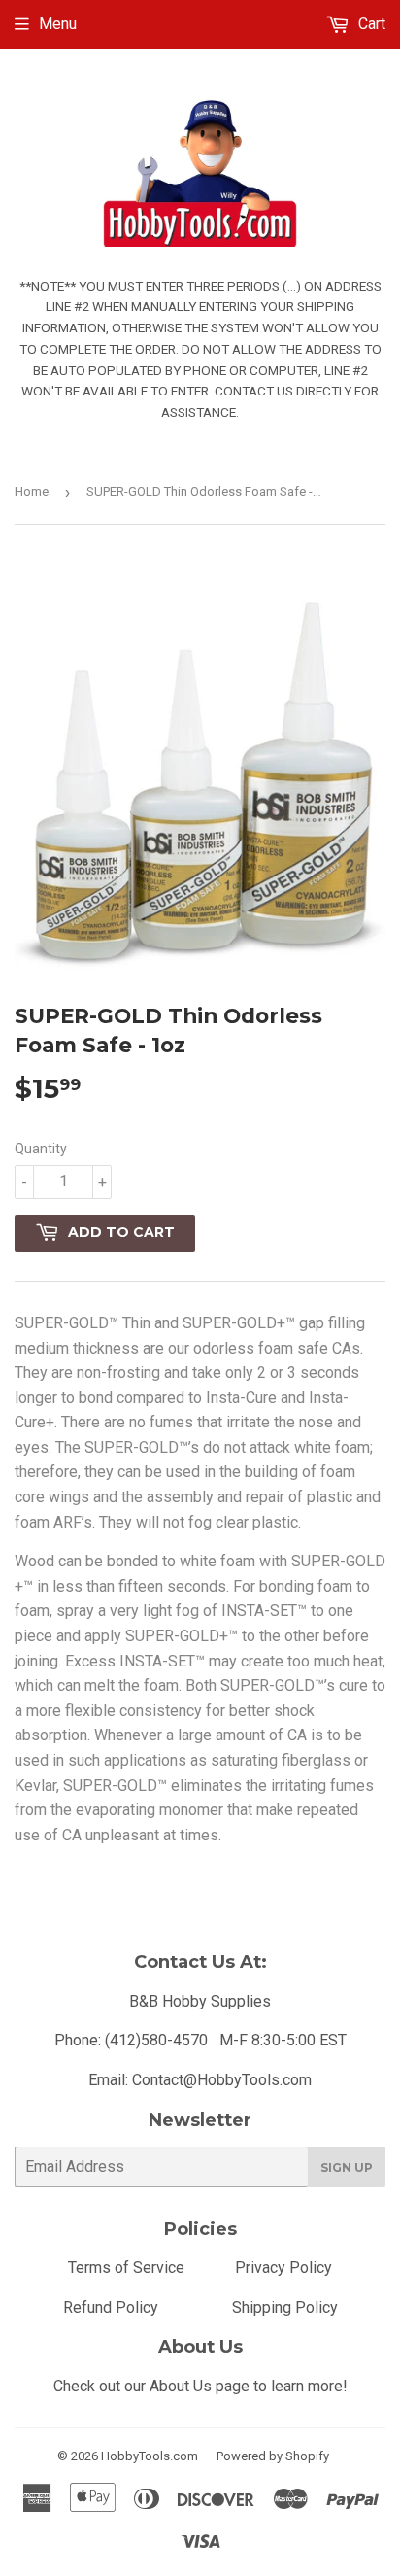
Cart (370, 24)
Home (32, 491)
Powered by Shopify (273, 2456)
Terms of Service (126, 2267)
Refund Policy (111, 2307)
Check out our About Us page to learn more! (200, 2386)
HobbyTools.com (150, 2456)
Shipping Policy (285, 2307)
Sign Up (347, 2167)
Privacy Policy (283, 2267)
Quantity (41, 1149)
